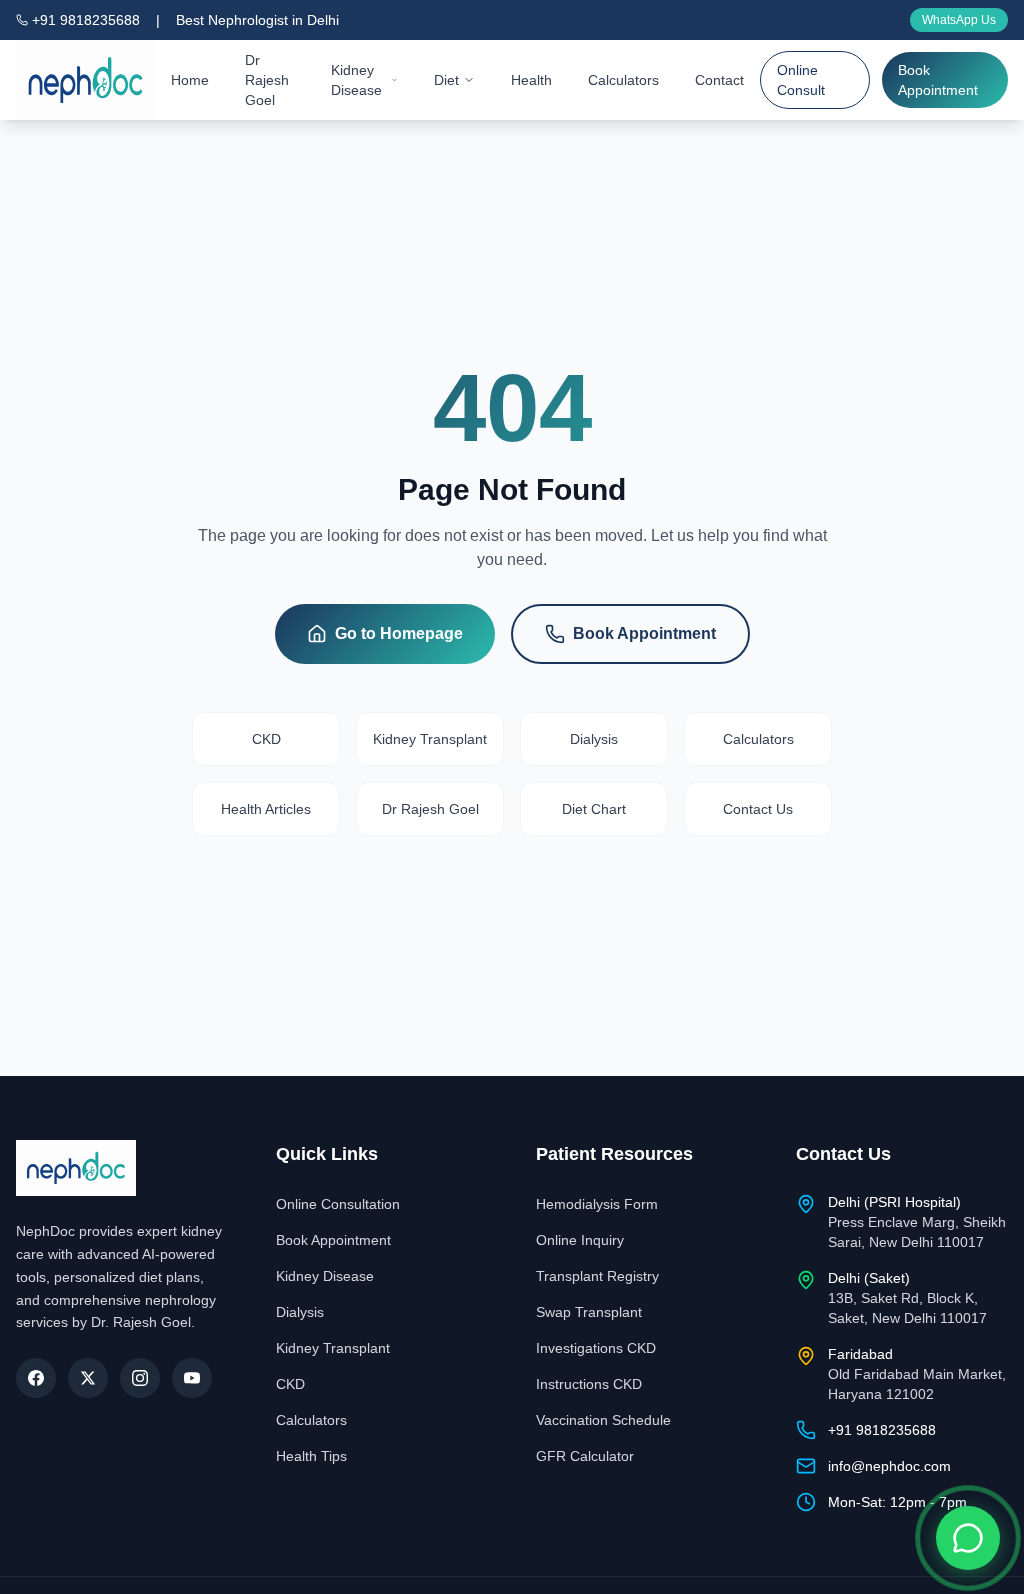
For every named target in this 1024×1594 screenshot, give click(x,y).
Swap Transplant (589, 1312)
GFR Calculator (585, 1456)
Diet (446, 80)
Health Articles (266, 809)
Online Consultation (338, 1204)
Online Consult (801, 80)
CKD (266, 739)
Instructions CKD (589, 1384)
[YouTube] (192, 1378)
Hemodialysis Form (597, 1204)
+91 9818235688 (86, 20)
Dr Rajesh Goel (267, 80)
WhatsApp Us (959, 20)
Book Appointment (938, 80)
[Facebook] (36, 1378)
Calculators (623, 80)
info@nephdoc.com (889, 1466)
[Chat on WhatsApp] (968, 1538)
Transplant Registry (597, 1276)
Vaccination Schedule (603, 1420)
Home (190, 80)
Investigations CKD (596, 1348)
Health (531, 80)
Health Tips (311, 1456)
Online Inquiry (580, 1240)
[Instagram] (140, 1378)
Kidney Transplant (430, 739)
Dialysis (594, 739)
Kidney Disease (356, 80)
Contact (719, 80)
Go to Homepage (399, 633)
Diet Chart (594, 809)
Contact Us (758, 809)
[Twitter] (88, 1378)
